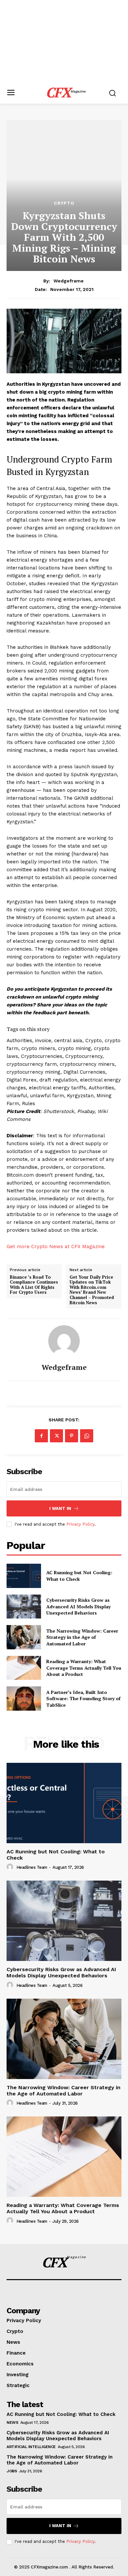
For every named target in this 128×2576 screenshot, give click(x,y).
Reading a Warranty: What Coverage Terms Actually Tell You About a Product (84, 1668)
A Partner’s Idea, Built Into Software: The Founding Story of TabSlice (83, 1699)
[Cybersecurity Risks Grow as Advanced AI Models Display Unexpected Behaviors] (24, 1607)
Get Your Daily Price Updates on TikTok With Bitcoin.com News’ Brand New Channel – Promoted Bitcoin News (92, 1290)
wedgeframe (69, 281)
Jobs (12, 2471)
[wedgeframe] (64, 1341)
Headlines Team (32, 1867)
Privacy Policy (80, 1524)
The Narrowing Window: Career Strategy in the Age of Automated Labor (82, 1637)
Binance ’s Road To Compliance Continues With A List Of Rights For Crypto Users (34, 1285)
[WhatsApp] (87, 1436)
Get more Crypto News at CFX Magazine (56, 1247)
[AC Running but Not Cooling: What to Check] (24, 1576)
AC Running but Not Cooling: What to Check (79, 1576)
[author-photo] (11, 1867)
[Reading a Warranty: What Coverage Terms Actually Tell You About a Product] (24, 1668)
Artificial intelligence (31, 2447)
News (12, 2422)
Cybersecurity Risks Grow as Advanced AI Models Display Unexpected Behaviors (78, 1606)
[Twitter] (56, 1436)
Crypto (64, 203)
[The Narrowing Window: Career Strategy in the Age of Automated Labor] (24, 1637)
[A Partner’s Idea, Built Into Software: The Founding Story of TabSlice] (24, 1699)
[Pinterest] (72, 1436)
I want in (60, 1508)
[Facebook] (41, 1436)
